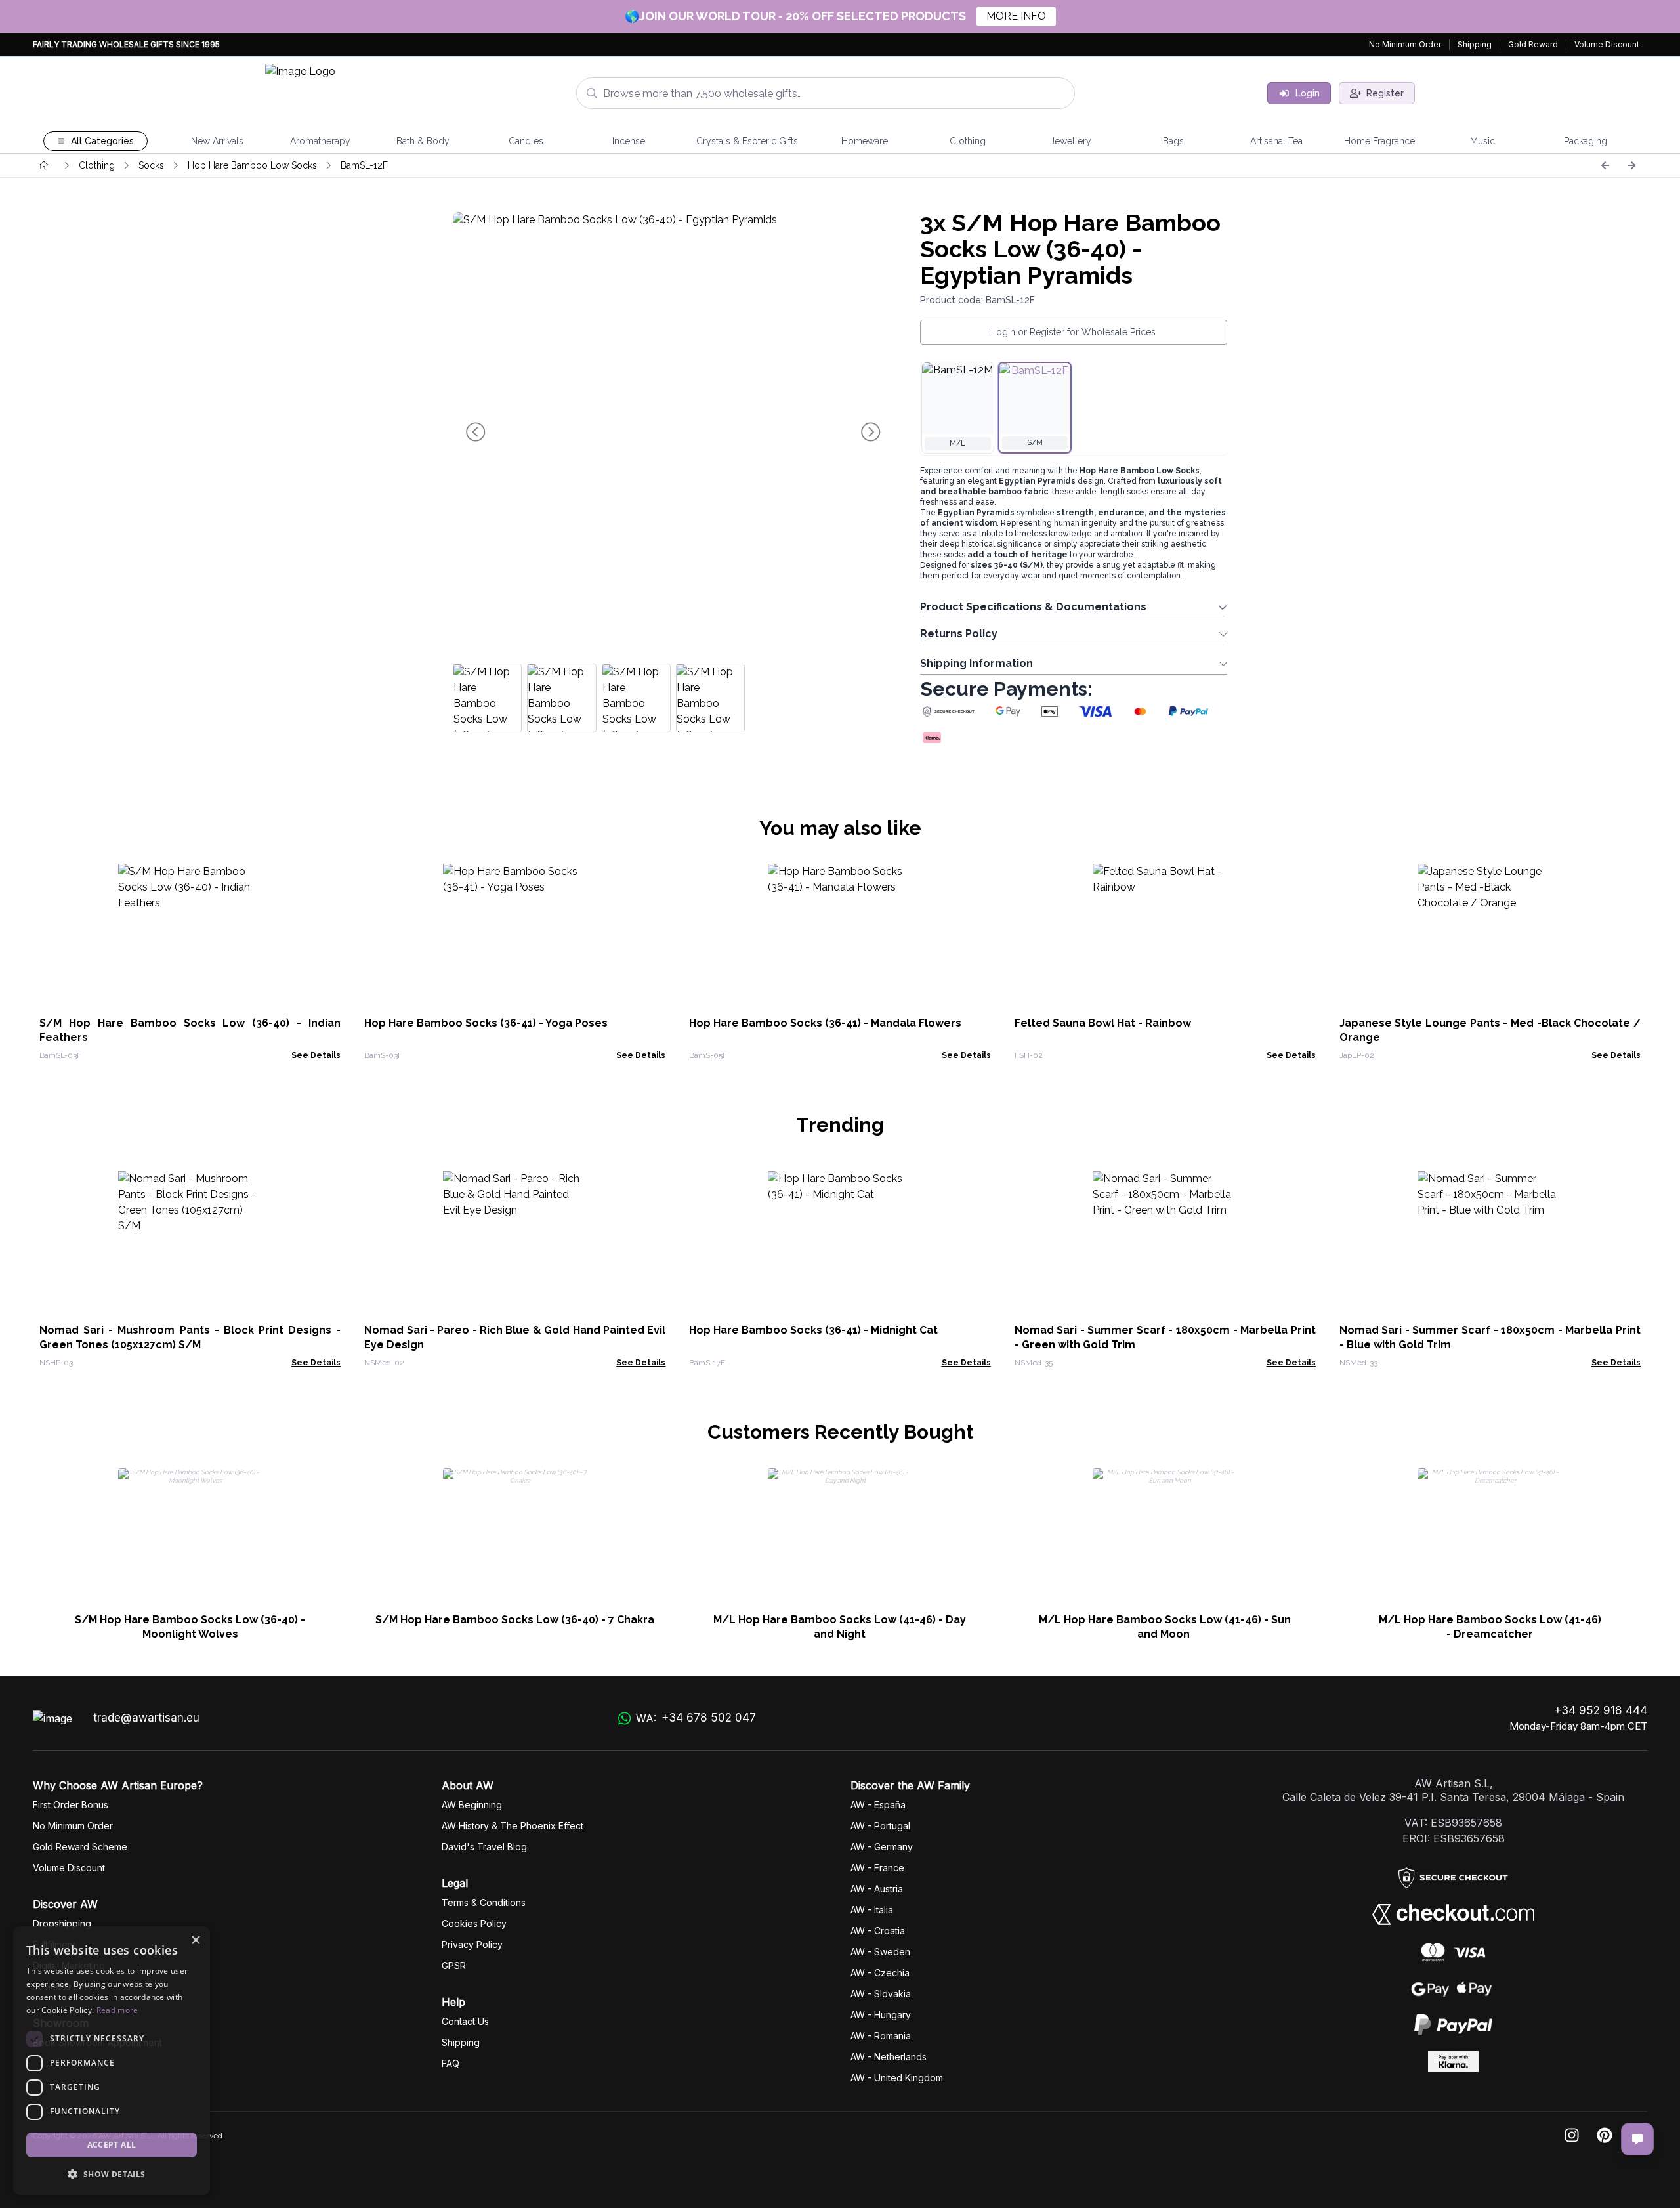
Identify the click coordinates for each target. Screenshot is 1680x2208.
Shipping (1475, 44)
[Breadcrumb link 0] (44, 165)
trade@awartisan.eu (146, 1718)
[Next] (1631, 165)
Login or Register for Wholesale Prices (1073, 332)
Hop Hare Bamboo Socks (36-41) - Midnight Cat (813, 1330)
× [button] (195, 1941)
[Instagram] (1572, 2136)
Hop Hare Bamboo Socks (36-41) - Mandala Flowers (825, 1023)
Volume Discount (1607, 44)
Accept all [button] (112, 2145)
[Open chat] (1637, 2139)
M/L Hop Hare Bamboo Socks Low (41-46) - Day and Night (840, 1627)
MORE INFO (1016, 16)
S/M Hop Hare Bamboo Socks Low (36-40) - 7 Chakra (515, 1620)
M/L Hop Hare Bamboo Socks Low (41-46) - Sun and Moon (1165, 1627)
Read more (117, 2010)
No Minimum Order (1405, 44)
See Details (316, 1055)
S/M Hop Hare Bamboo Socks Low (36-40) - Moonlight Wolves (190, 1627)
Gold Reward (1533, 44)
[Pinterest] (1605, 2136)
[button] (112, 2174)
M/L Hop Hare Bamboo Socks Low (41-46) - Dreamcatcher (1490, 1627)
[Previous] (1605, 165)
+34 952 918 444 (1601, 1710)
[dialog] (112, 2061)
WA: (696, 1718)
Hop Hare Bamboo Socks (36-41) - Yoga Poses (486, 1023)
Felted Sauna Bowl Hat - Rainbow (1103, 1023)
